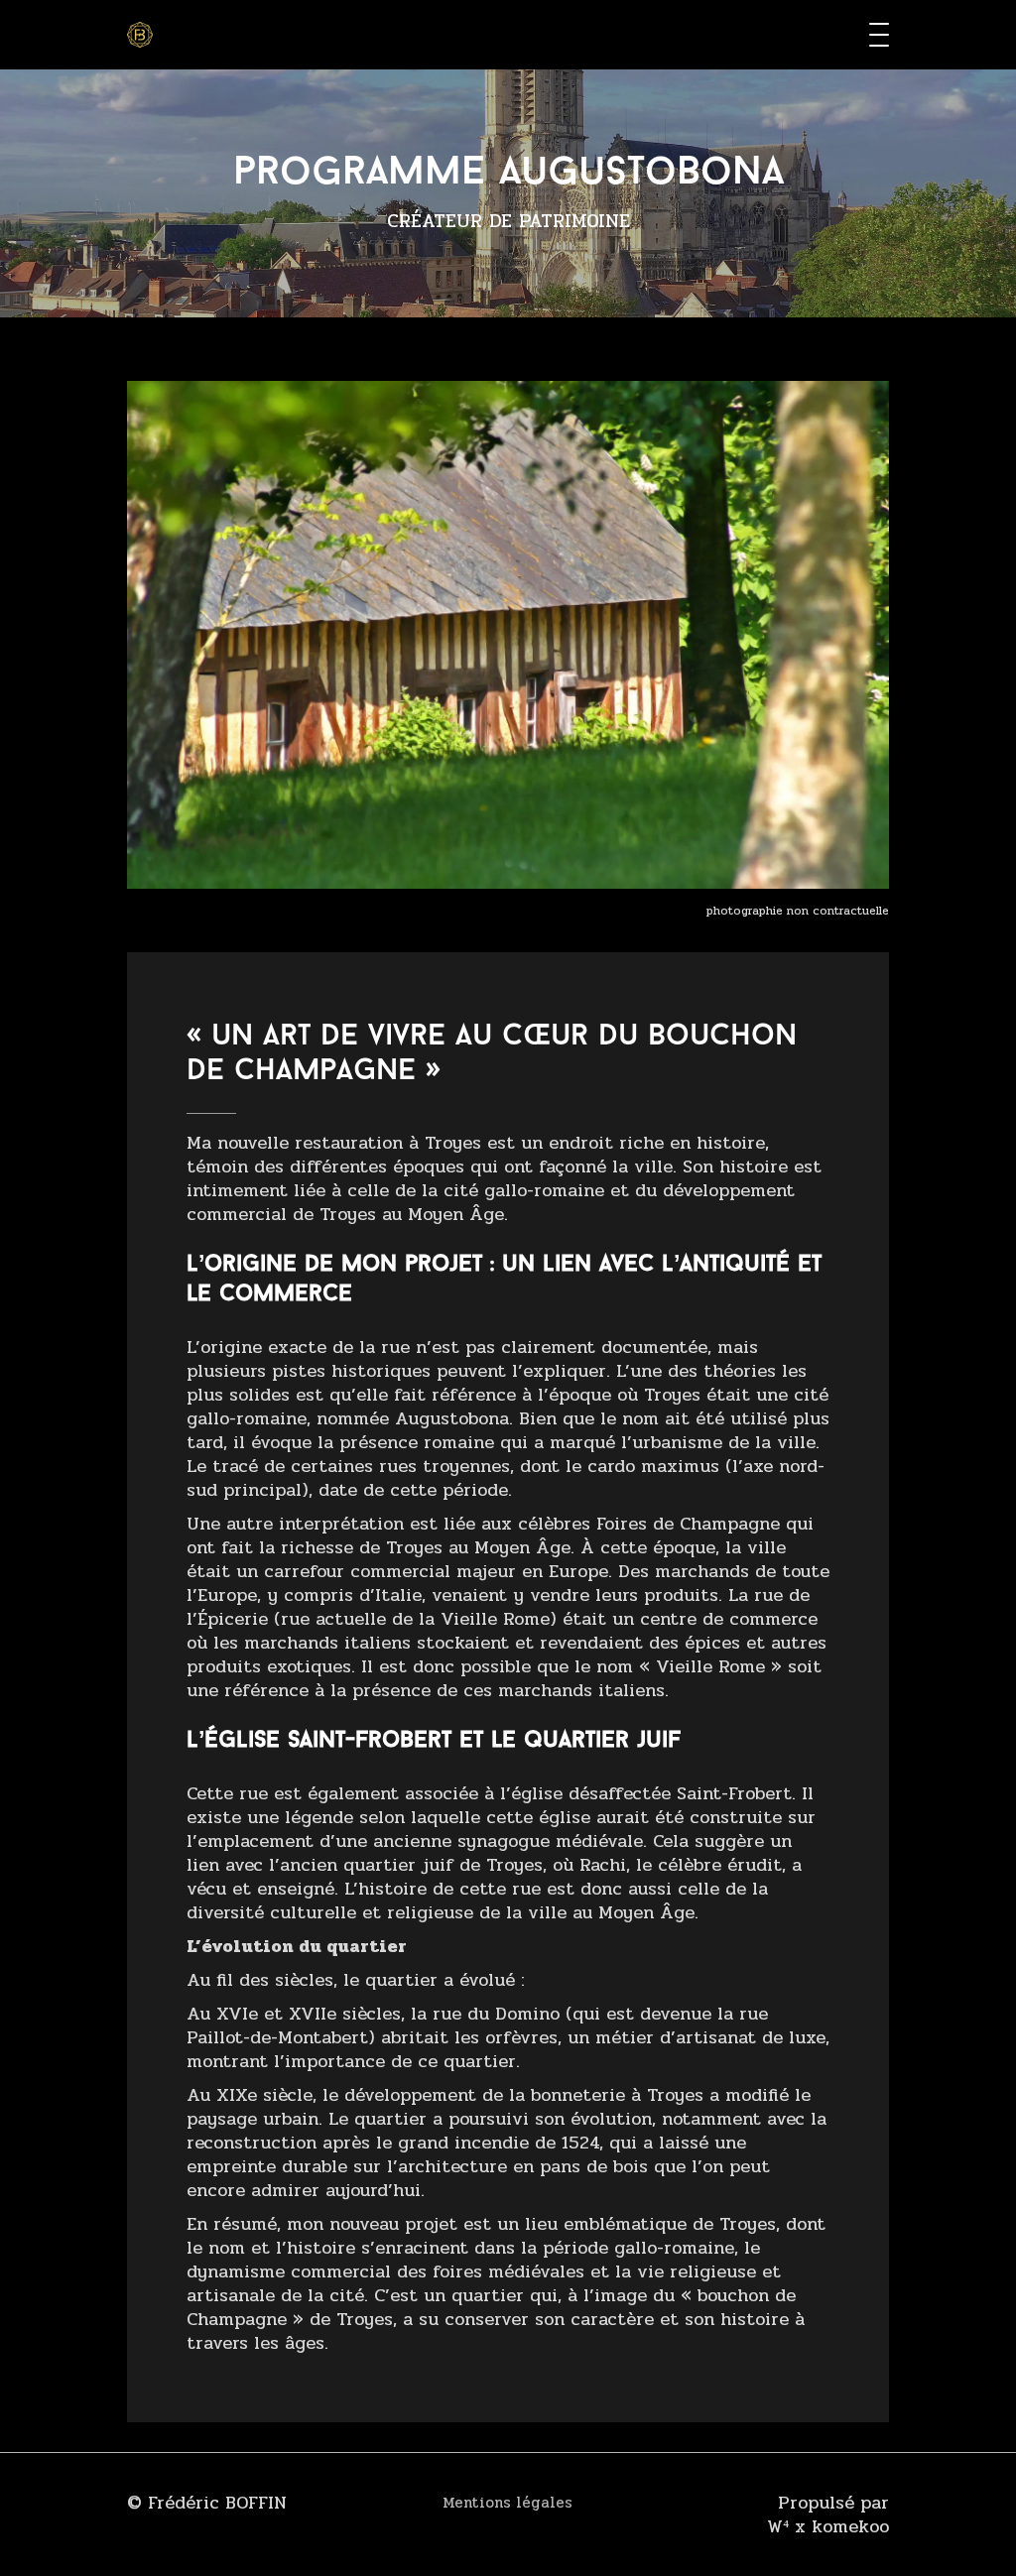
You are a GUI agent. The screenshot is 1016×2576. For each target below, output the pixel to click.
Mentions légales (508, 2503)
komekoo (850, 2526)
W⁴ (778, 2526)
